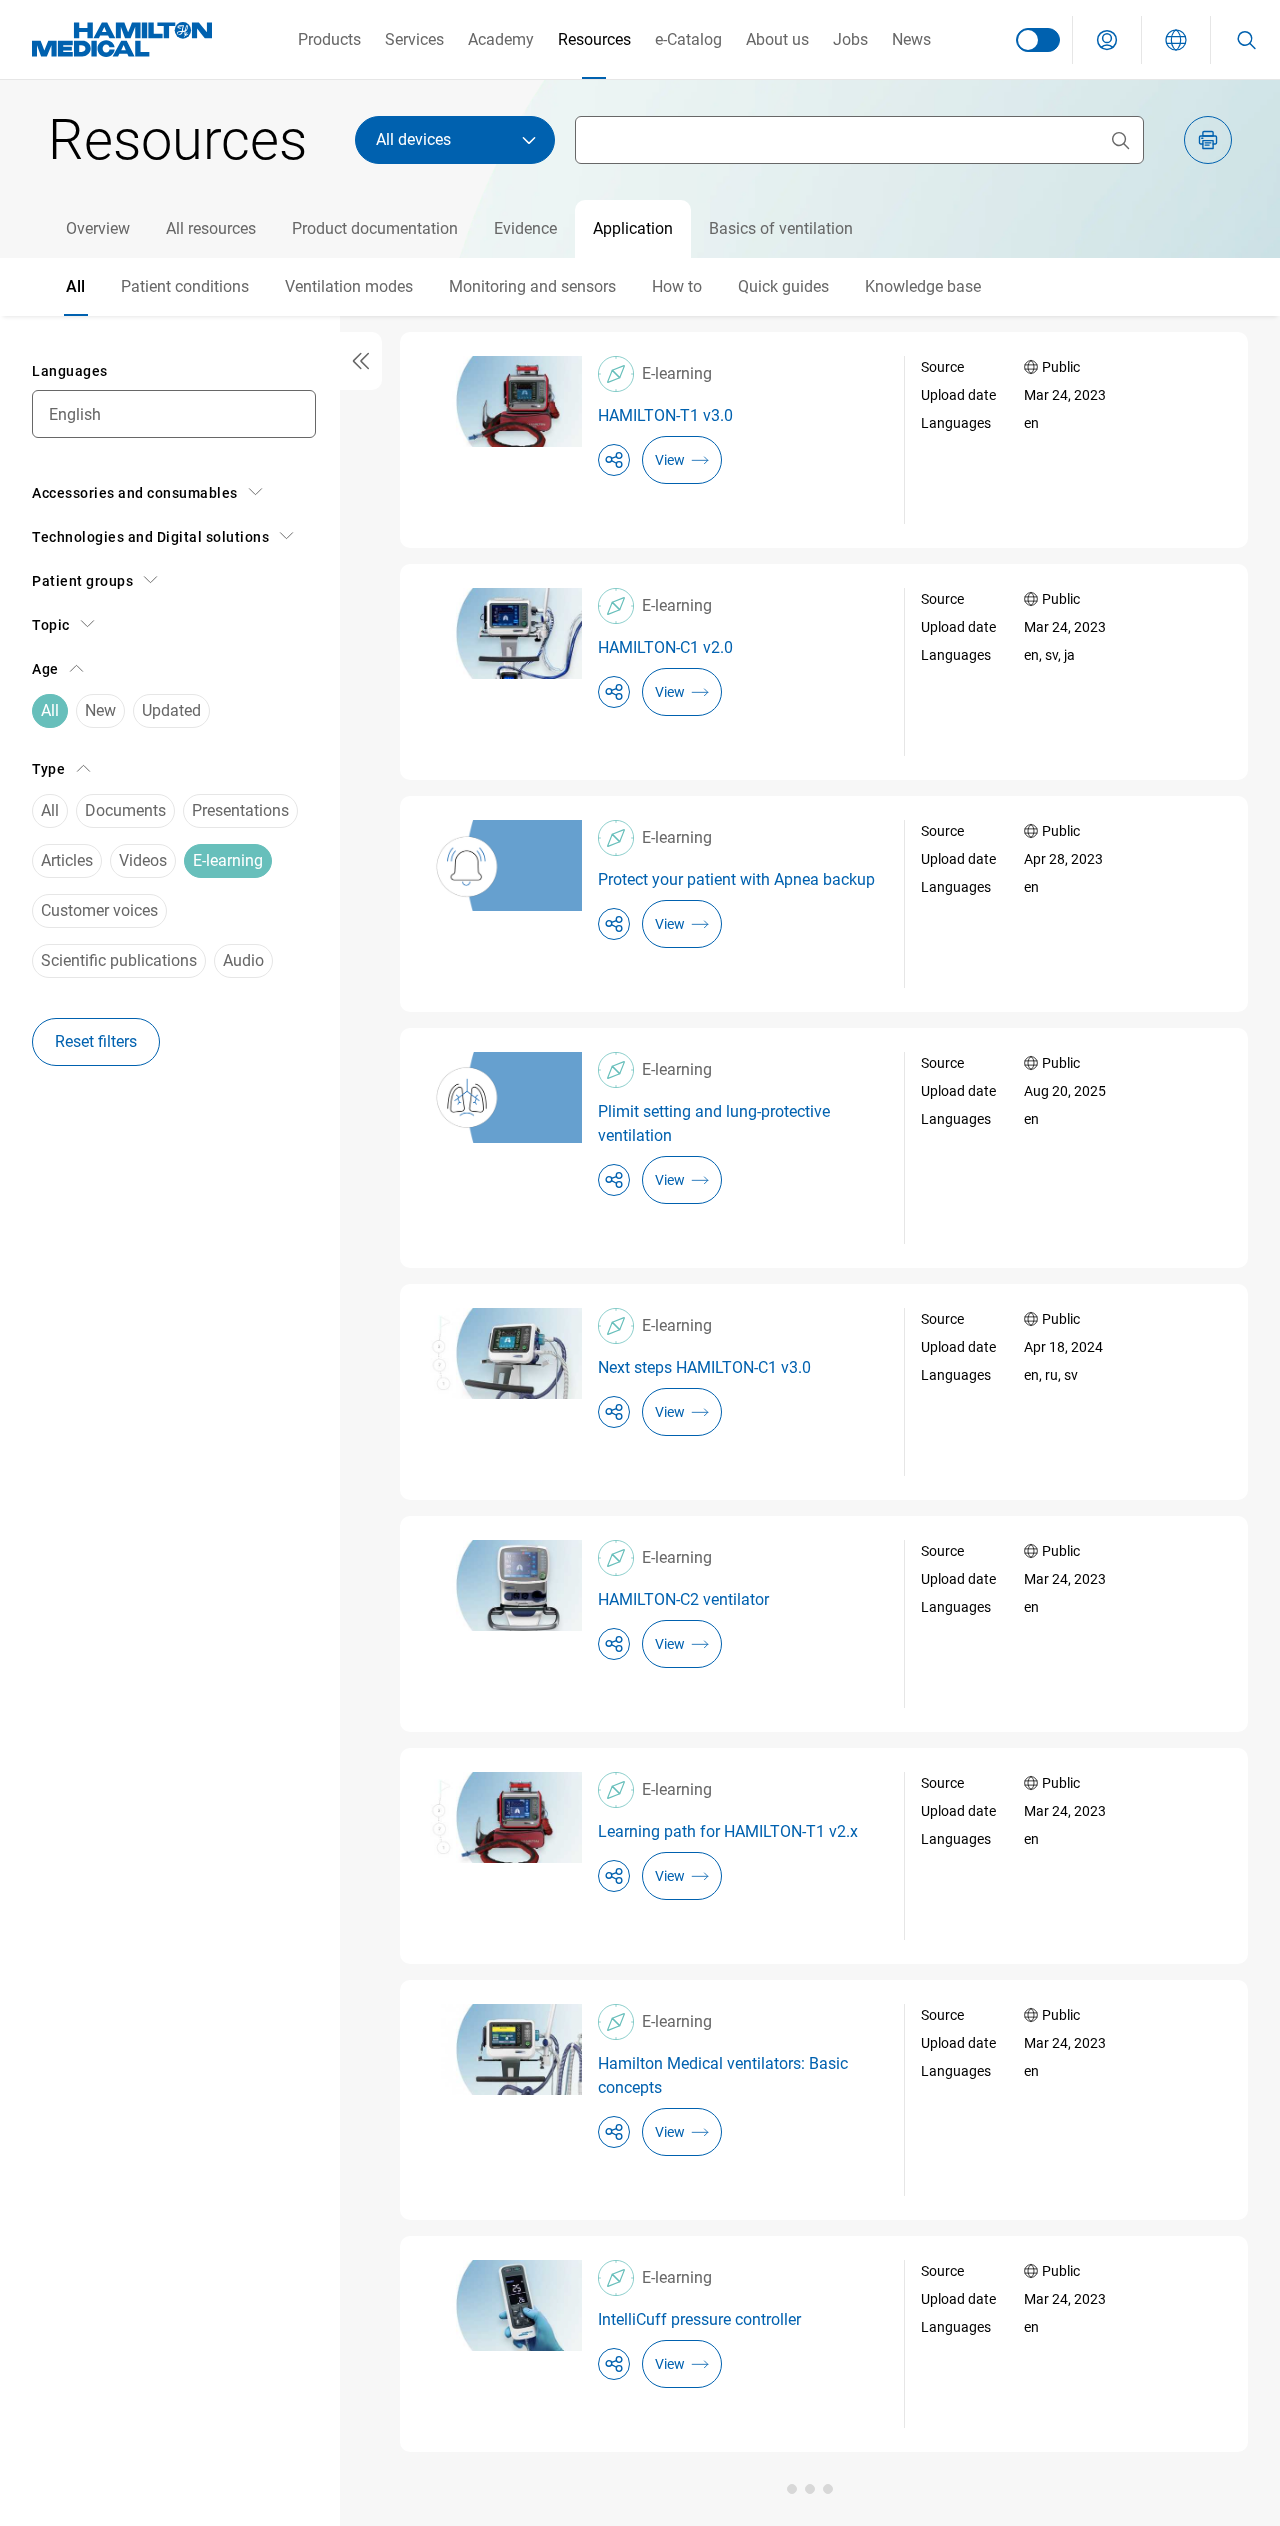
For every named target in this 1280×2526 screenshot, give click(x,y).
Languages (70, 371)
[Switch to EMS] (1038, 40)
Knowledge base (923, 286)
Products (329, 39)
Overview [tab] (98, 228)
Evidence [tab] (525, 228)
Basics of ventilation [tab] (781, 228)
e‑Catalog (688, 39)
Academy (501, 39)
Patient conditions (185, 286)
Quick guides (783, 286)
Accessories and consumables (135, 493)
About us (777, 39)
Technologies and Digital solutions (150, 537)
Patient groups (82, 581)
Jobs (850, 39)
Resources (594, 39)
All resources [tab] (211, 228)
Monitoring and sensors (532, 286)
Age (45, 669)
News (911, 39)
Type (48, 769)
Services (414, 39)
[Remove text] (1120, 140)
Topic (51, 625)
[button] (1107, 40)
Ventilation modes (349, 286)
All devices (413, 139)
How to (677, 286)
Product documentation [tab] (375, 228)
